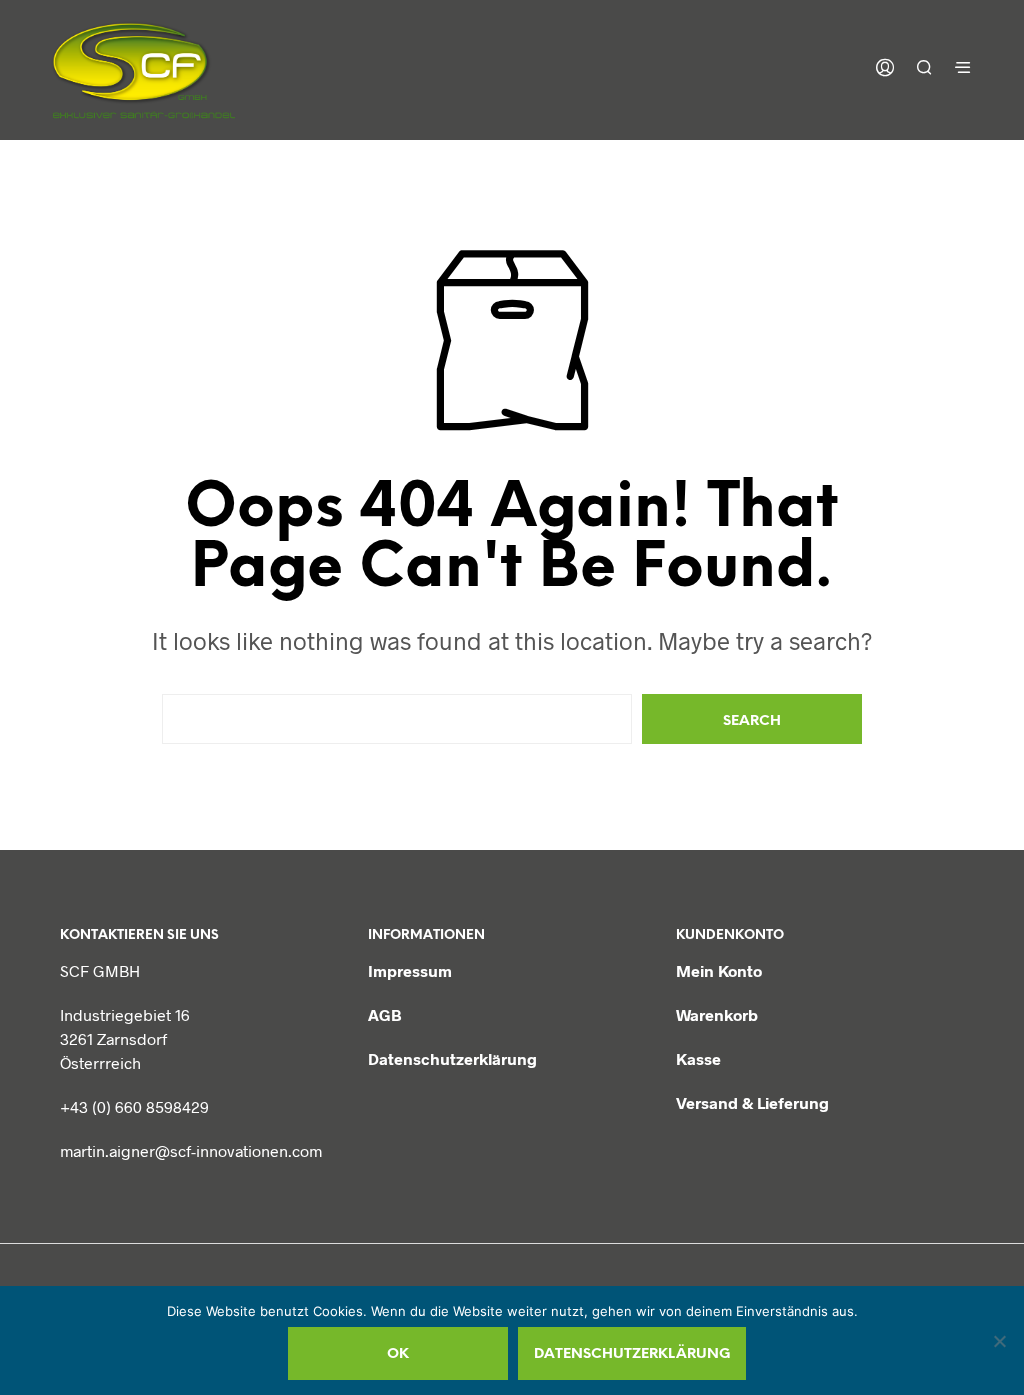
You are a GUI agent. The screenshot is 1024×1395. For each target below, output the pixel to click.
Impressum (410, 970)
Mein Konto (719, 970)
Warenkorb (717, 1014)
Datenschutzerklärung (452, 1058)
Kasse (698, 1058)
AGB (385, 1014)
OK (398, 1354)
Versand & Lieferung (752, 1102)
